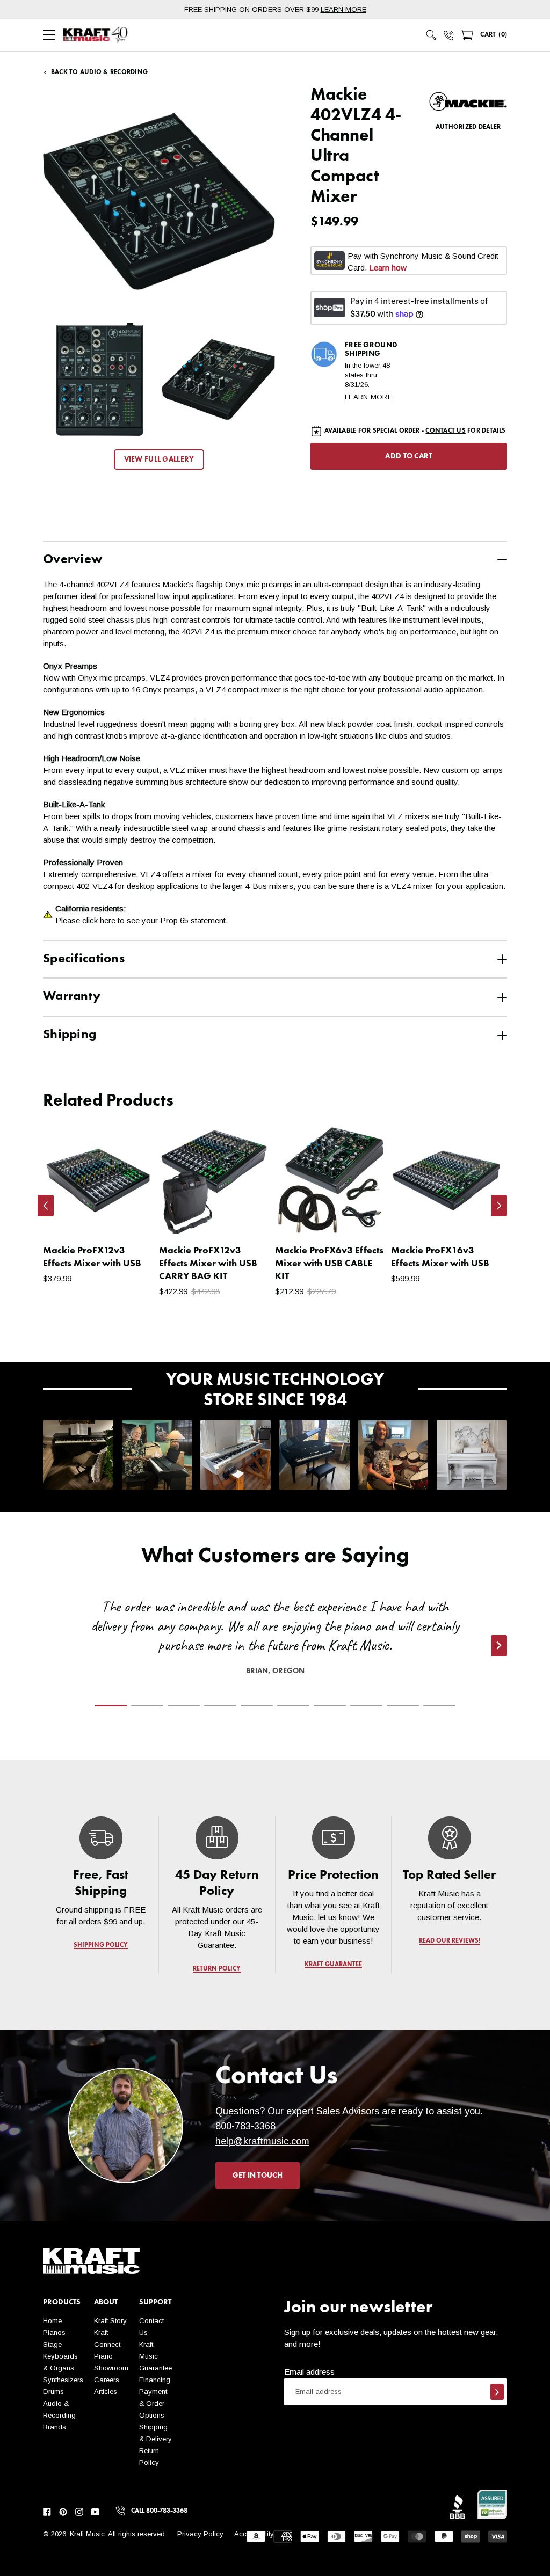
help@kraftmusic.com (262, 2141)
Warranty (72, 997)
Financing (155, 2380)
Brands (55, 2427)
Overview (73, 560)
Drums (53, 2392)
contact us (445, 431)
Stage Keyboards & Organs (60, 2356)
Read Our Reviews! (449, 1941)
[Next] (499, 1206)
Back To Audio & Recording (99, 72)
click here (99, 920)
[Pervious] (46, 1206)
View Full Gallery (159, 459)
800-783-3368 (245, 2126)
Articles (106, 2392)
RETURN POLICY (217, 1969)
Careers (107, 2380)
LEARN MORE (343, 9)
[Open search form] (431, 35)
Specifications (84, 959)
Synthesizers (63, 2380)
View (127, 1217)
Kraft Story (110, 2321)
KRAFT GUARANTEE (333, 1965)
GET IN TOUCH (258, 2176)
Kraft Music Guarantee (155, 2356)
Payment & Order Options (153, 2403)
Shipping (70, 1035)
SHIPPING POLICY (101, 1945)
